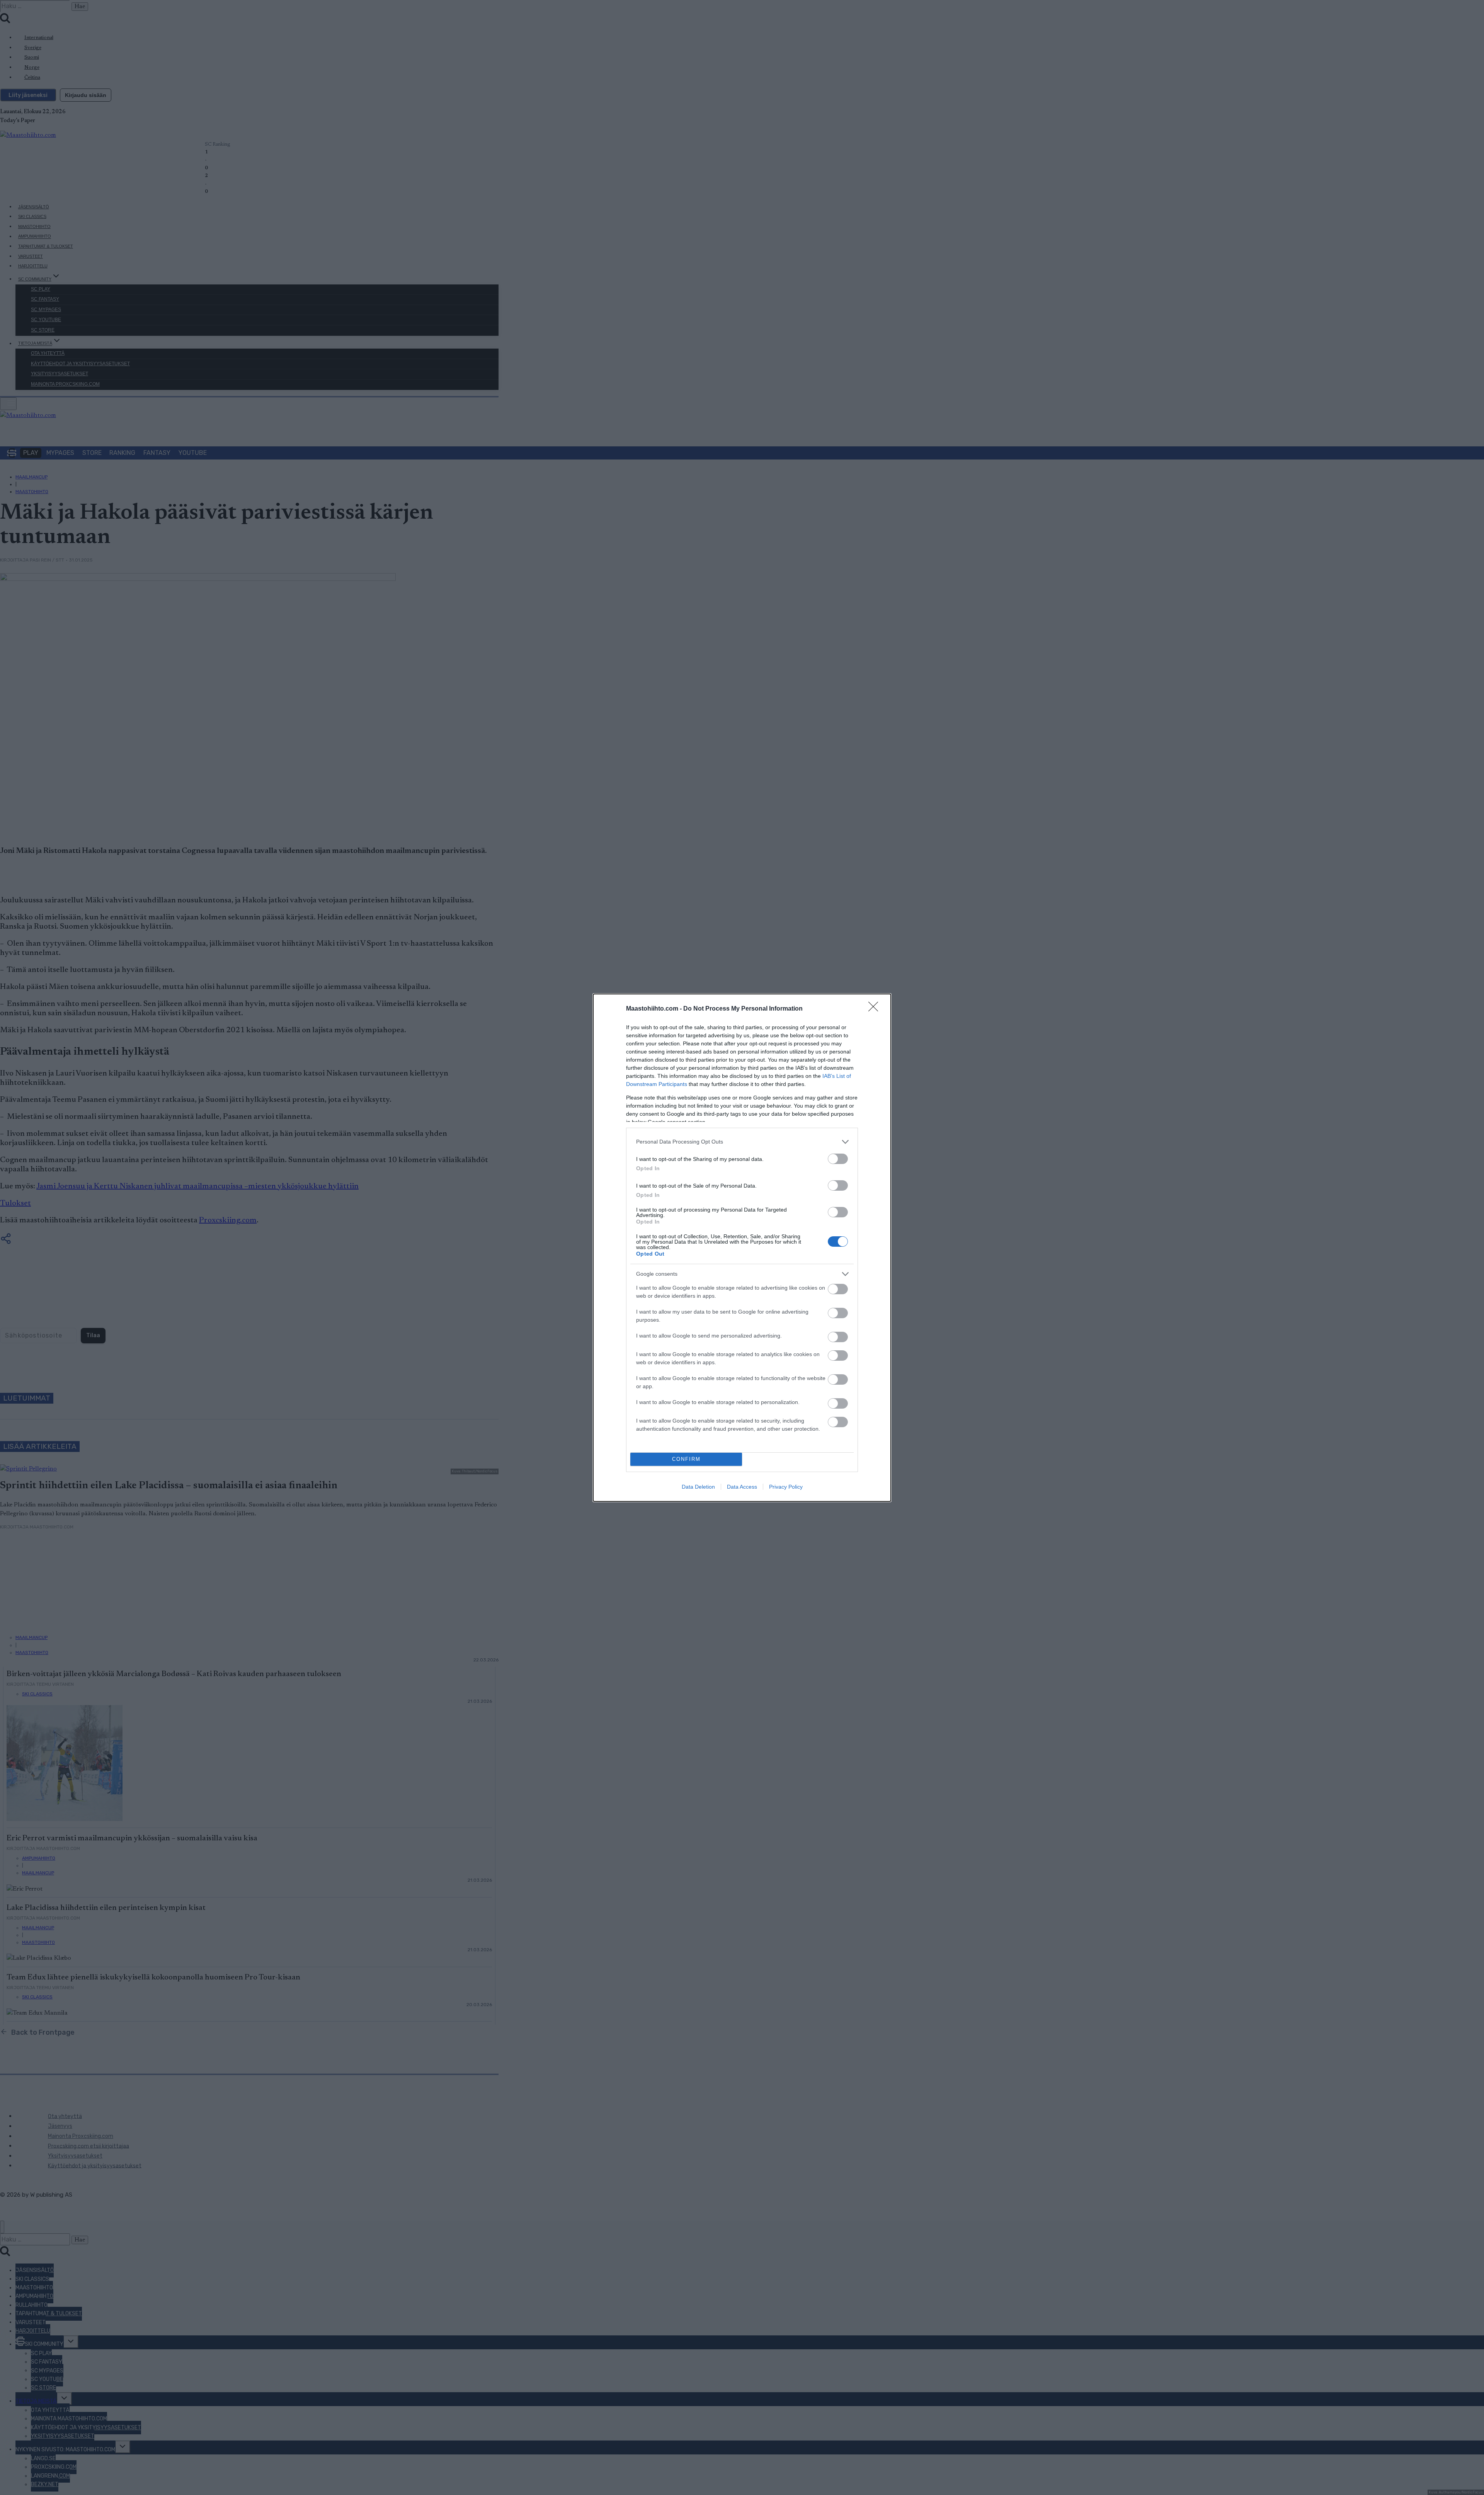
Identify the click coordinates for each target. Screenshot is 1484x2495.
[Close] (876, 1009)
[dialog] (742, 1248)
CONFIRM (686, 1459)
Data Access (742, 1487)
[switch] (838, 1159)
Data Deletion (698, 1487)
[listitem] (742, 1142)
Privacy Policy (786, 1487)
